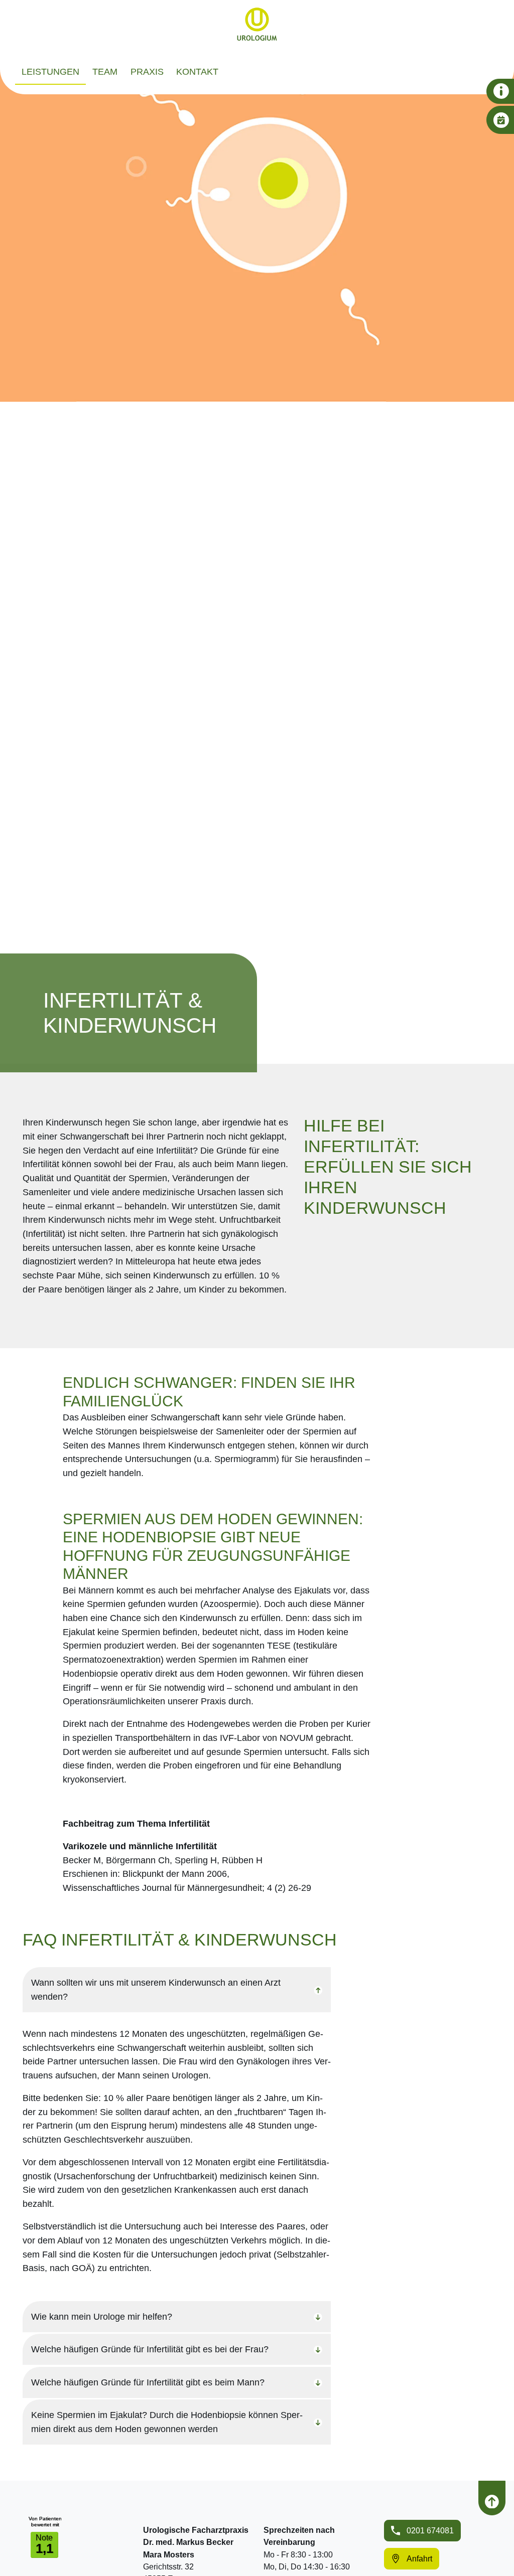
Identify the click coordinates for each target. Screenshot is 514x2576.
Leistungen (50, 71)
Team (105, 71)
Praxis (147, 71)
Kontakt (197, 71)
